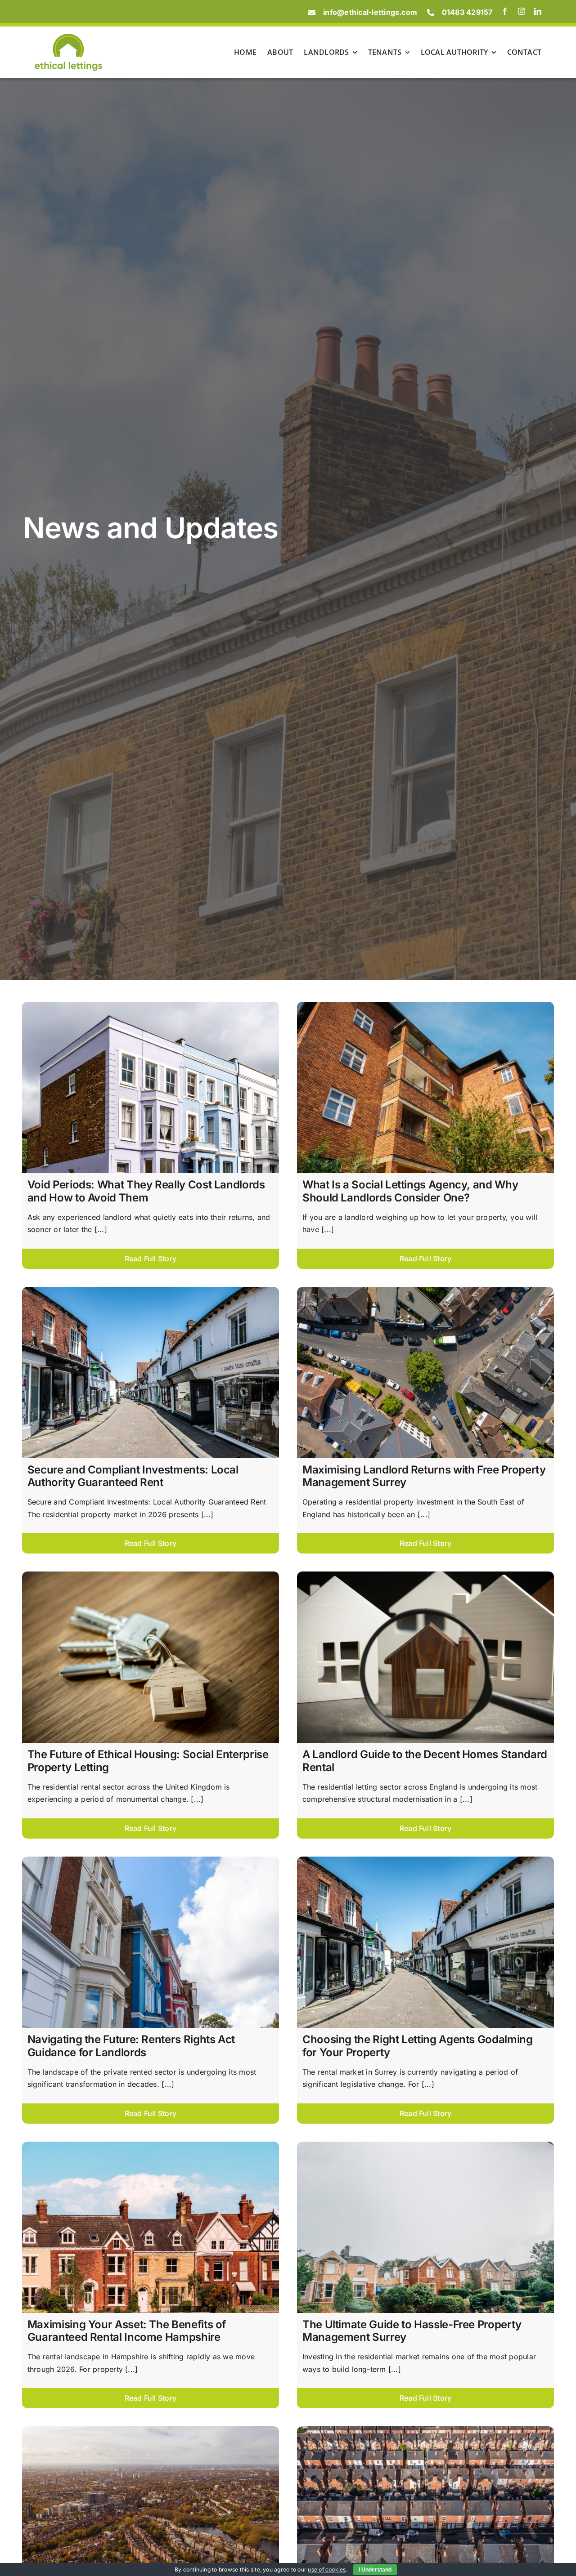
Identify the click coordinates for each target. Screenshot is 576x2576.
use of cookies (327, 2569)
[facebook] (505, 11)
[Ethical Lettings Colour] (68, 37)
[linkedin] (538, 11)
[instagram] (522, 11)
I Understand (375, 2570)
